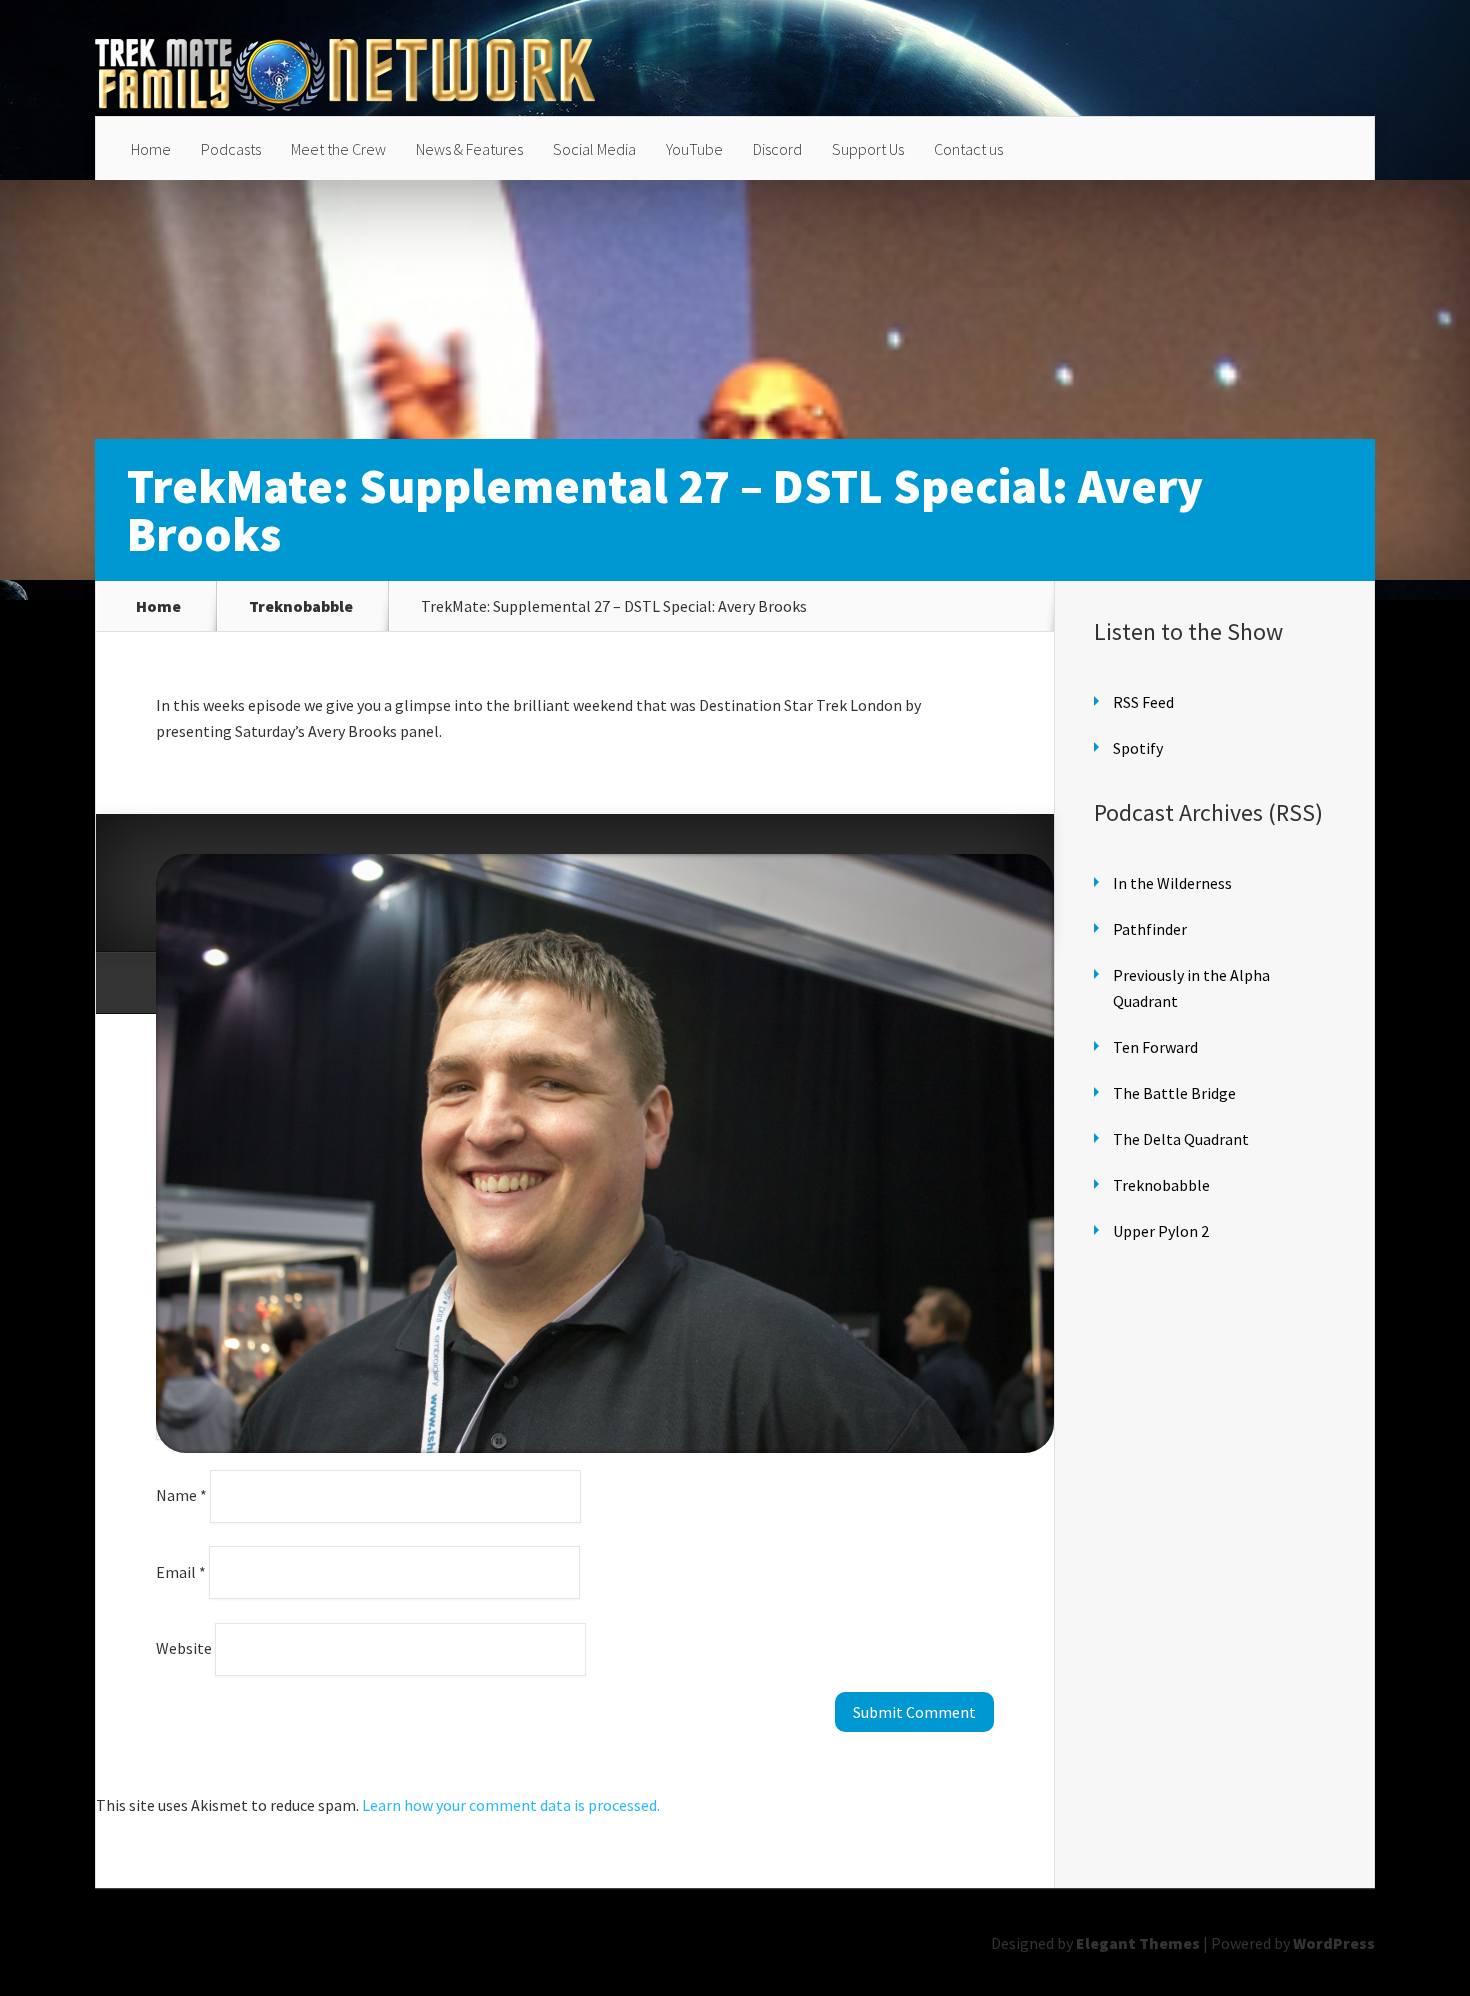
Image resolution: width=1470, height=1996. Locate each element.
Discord (777, 149)
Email (181, 1571)
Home (151, 149)
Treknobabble (301, 606)
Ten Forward (1155, 1047)
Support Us (868, 149)
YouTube (694, 149)
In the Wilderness (1172, 883)
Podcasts (231, 149)
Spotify (1138, 748)
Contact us (968, 149)
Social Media (594, 149)
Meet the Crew (338, 149)
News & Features (469, 149)
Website (184, 1648)
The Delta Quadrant (1181, 1139)
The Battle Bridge (1174, 1093)
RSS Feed (1143, 702)
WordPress (1334, 1943)
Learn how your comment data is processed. (511, 1805)
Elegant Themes (1138, 1943)
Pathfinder (1150, 929)
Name (181, 1495)
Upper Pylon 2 (1161, 1231)
